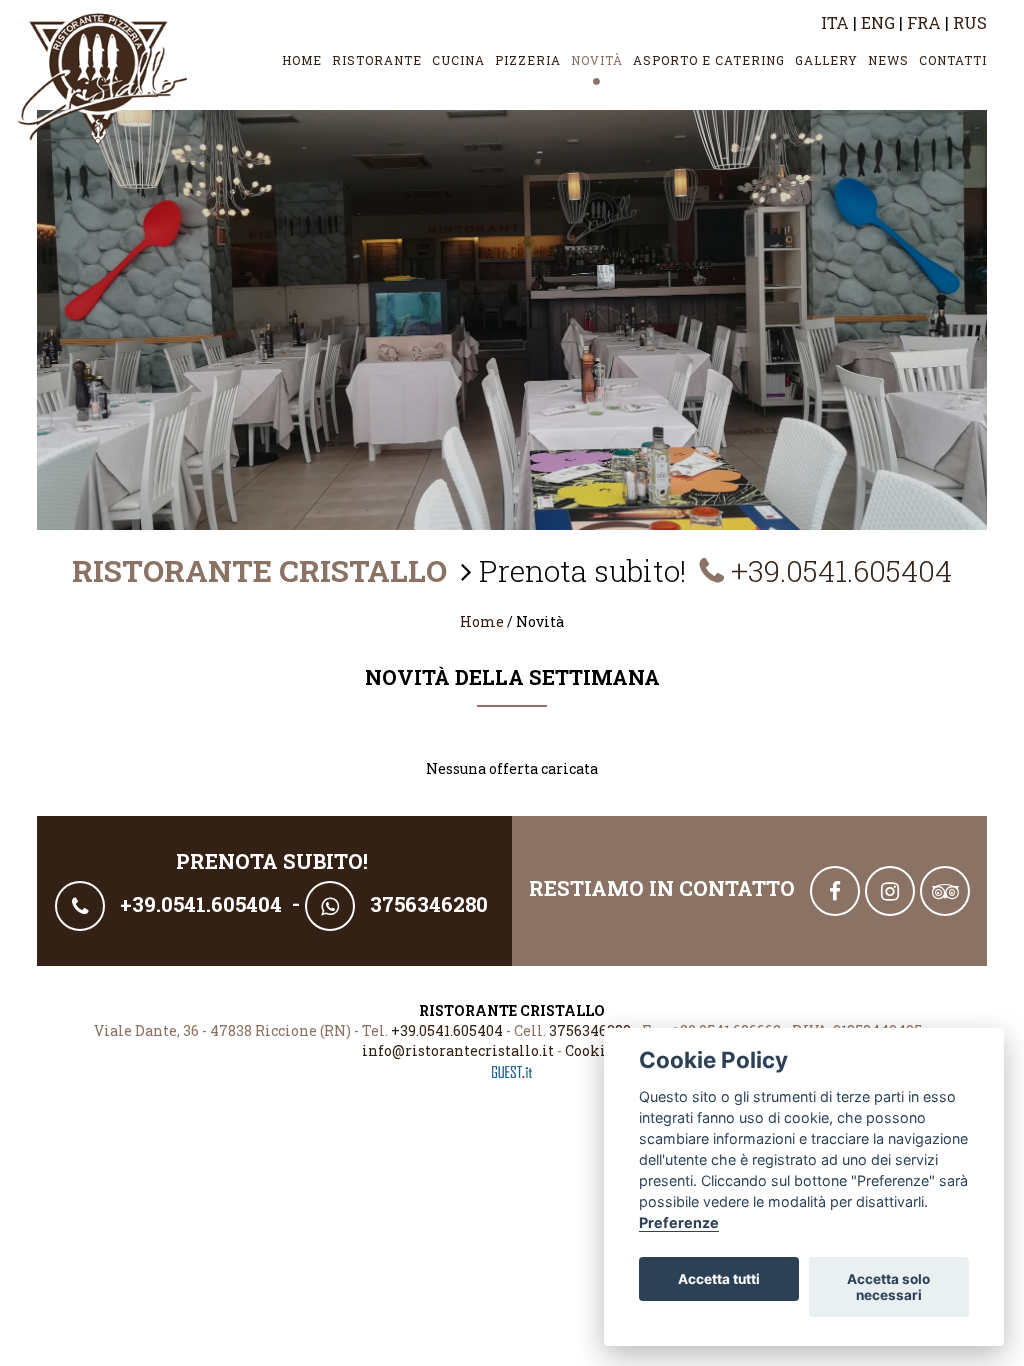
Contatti (953, 60)
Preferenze (679, 1222)
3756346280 (590, 1030)
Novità (597, 60)
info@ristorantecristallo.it (458, 1050)
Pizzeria (528, 60)
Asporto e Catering (709, 60)
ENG (878, 22)
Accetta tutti (719, 1279)
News (888, 60)
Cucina (458, 60)
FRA (924, 22)
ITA (835, 22)
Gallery (826, 60)
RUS (970, 22)
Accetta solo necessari (888, 1287)
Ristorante (377, 60)
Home (302, 60)
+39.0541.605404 (841, 570)
